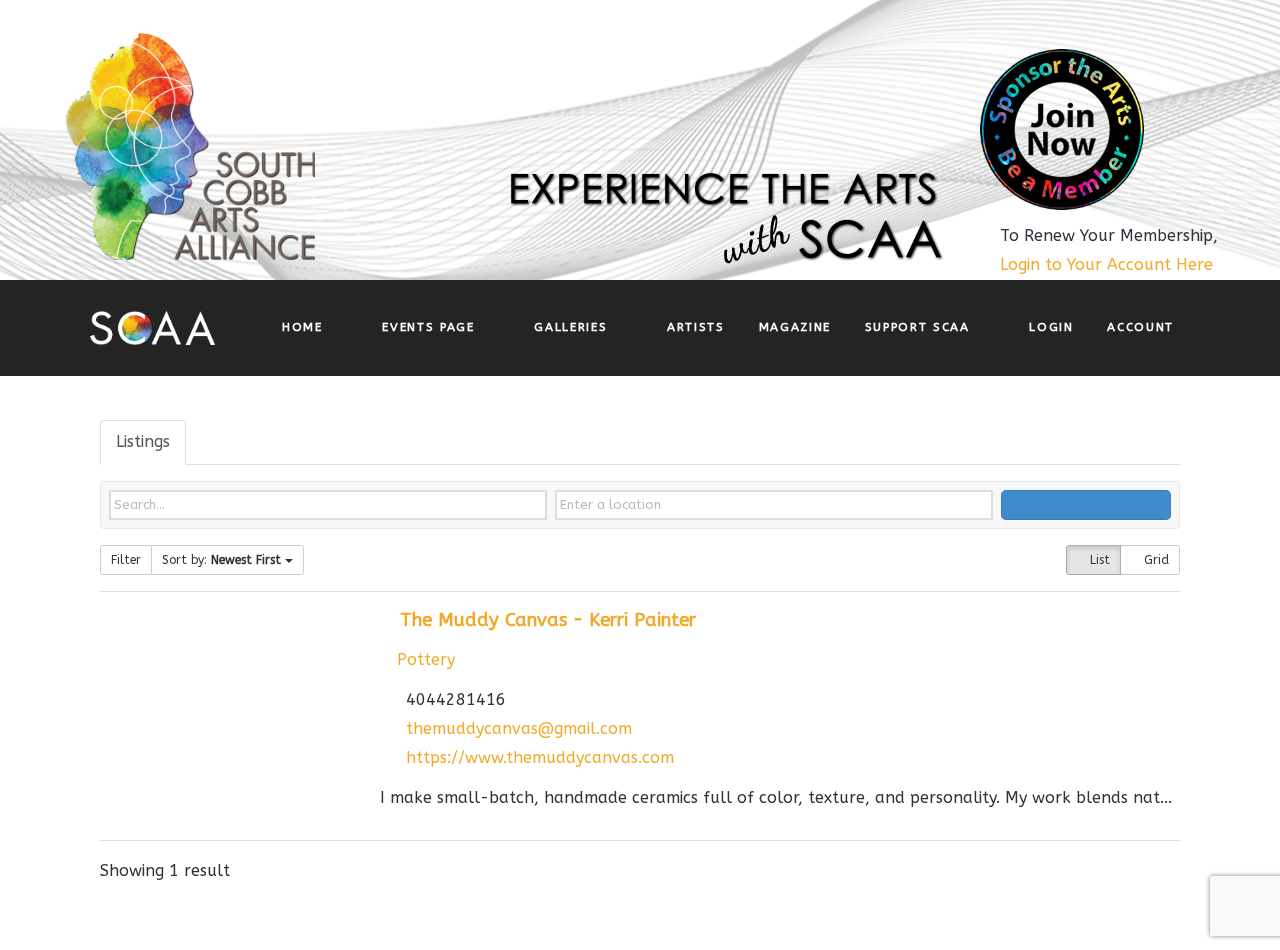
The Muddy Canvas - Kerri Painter (548, 620)
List (1098, 560)
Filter (126, 560)
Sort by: (221, 560)
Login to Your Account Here (1106, 264)
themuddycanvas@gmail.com (519, 728)
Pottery (423, 659)
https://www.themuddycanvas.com (540, 757)
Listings (143, 441)
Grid (1154, 560)
